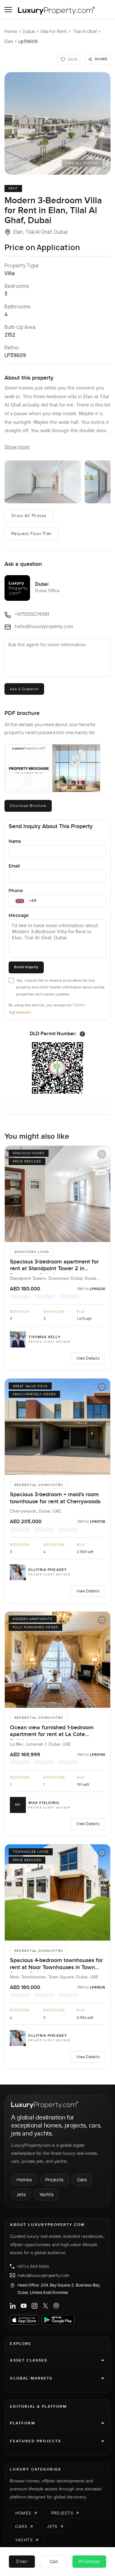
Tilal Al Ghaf (85, 31)
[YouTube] (24, 2306)
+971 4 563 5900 (33, 2266)
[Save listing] (102, 1154)
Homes (24, 2180)
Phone (16, 890)
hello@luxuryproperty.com (43, 2275)
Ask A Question (24, 689)
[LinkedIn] (13, 2306)
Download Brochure (28, 806)
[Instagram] (34, 2306)
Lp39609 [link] (28, 41)
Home (11, 31)
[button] (57, 123)
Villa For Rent (54, 31)
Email (14, 866)
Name (15, 841)
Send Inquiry (26, 967)
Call (54, 2561)
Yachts (46, 2194)
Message (19, 915)
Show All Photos (29, 516)
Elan (9, 41)
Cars (82, 2180)
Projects (54, 2180)
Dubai (29, 31)
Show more (17, 447)
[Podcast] (56, 2306)
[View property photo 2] (42, 482)
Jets (21, 2194)
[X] (45, 2306)
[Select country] (20, 901)
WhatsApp (89, 2562)
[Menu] (8, 10)
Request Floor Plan (32, 534)
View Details (88, 1358)
